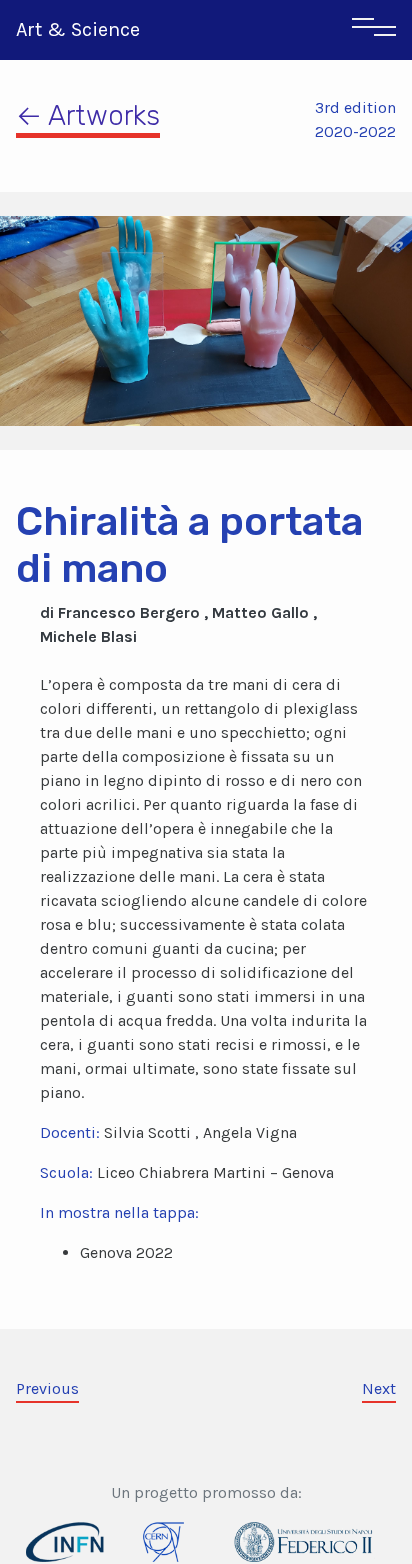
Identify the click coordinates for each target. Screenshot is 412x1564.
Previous (47, 1388)
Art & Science (78, 29)
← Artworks (88, 115)
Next (379, 1388)
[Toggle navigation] (374, 30)
